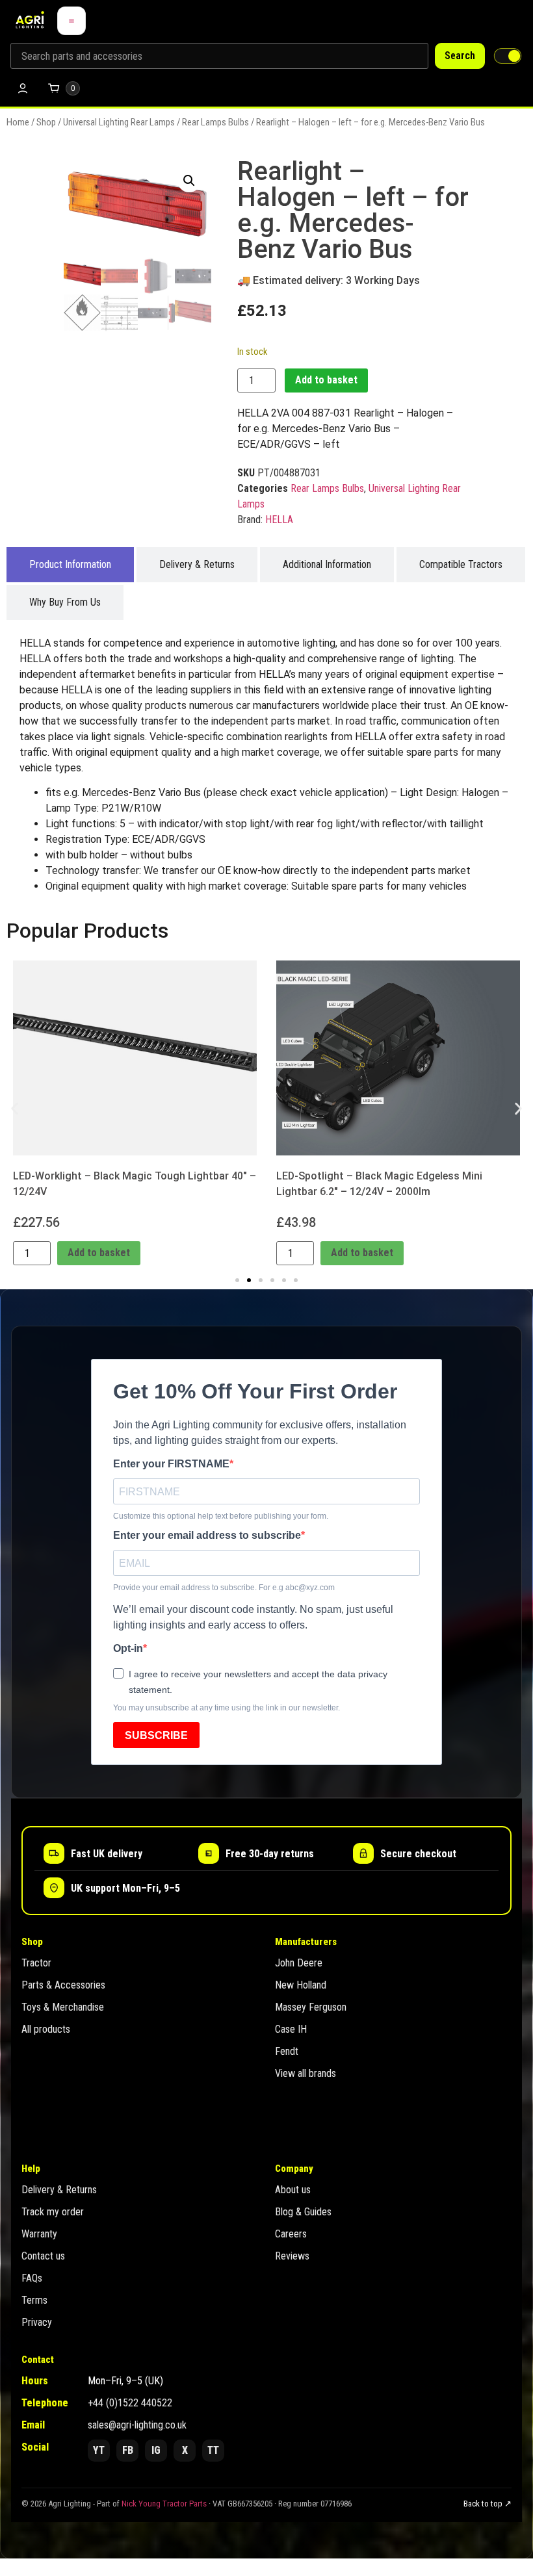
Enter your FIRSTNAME (171, 1464)
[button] (189, 181)
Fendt (287, 2051)
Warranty (39, 2234)
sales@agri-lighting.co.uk (137, 2425)
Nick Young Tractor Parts (164, 2504)
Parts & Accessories (63, 1985)
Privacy (37, 2322)
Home (18, 122)
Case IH (291, 2029)
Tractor (36, 1963)
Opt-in (128, 1649)
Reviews (292, 2256)
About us (293, 2190)
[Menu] (71, 21)
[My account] (23, 88)
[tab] (70, 565)
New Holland (301, 1985)
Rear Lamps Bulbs (215, 122)
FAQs (32, 2278)
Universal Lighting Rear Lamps (119, 122)
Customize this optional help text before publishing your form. (221, 1516)
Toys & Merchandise (63, 2007)
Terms (34, 2300)
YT (99, 2450)
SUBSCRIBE (156, 1735)
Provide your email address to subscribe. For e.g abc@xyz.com (224, 1588)
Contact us (43, 2256)
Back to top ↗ (487, 2504)
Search (460, 56)
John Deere (299, 1963)
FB (128, 2450)
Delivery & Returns (59, 2190)
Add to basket (326, 380)
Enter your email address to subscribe (207, 1536)
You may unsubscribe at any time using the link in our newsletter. (227, 1708)
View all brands (305, 2073)
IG (156, 2450)
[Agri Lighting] (30, 21)
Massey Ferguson (311, 2007)
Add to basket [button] (99, 1253)
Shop (46, 122)
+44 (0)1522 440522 (130, 2403)
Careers (291, 2234)
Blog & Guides (303, 2212)
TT (213, 2450)
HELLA (279, 520)
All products (46, 2029)
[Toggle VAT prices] (508, 56)
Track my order (53, 2212)
